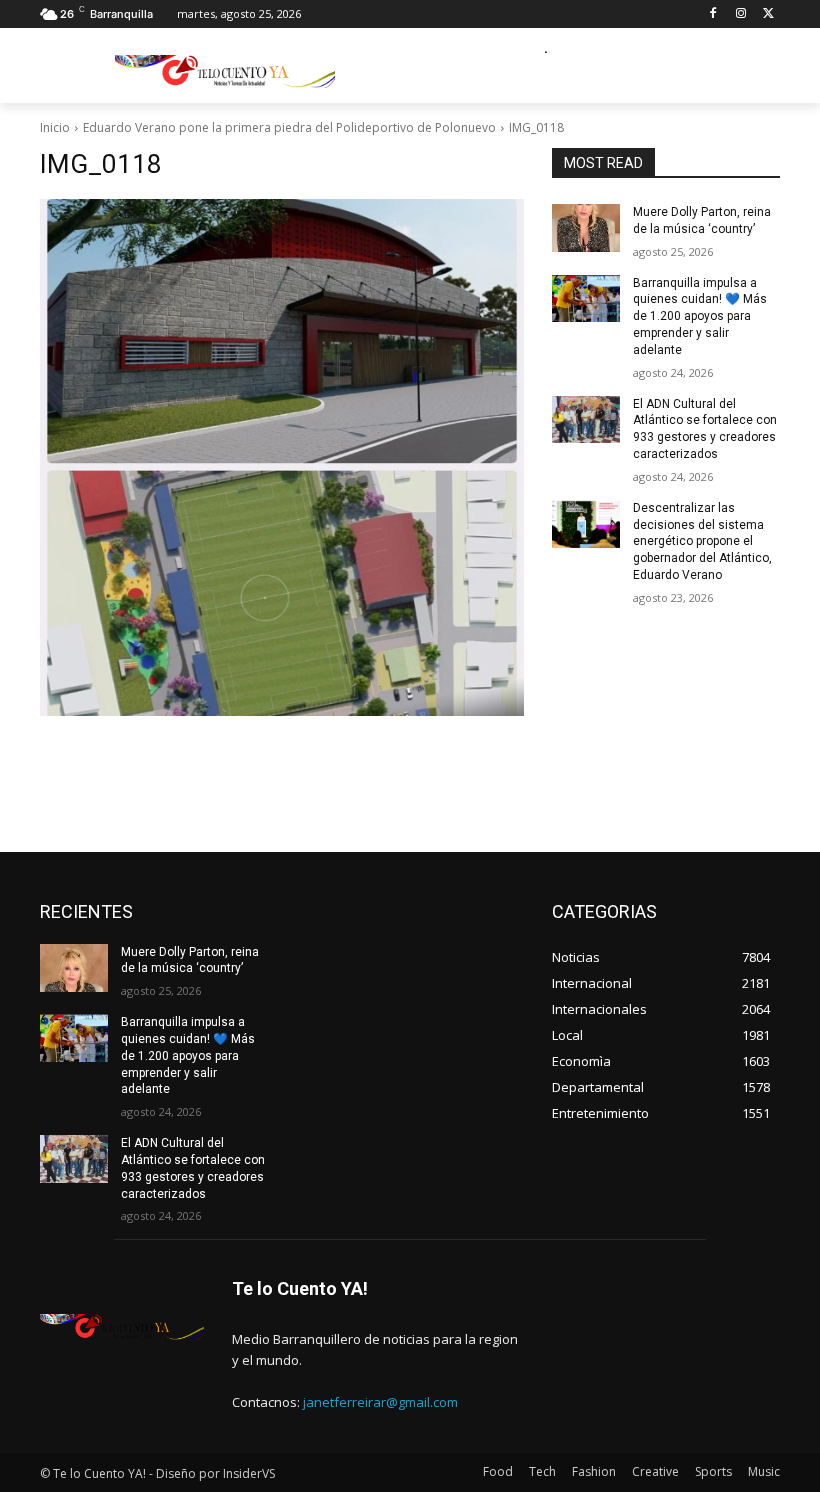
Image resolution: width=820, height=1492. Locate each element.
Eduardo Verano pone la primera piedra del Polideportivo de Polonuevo (289, 127)
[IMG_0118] (282, 457)
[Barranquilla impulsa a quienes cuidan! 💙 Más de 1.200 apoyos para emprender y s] (586, 299)
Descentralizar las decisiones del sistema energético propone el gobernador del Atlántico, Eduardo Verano (702, 541)
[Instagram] (740, 14)
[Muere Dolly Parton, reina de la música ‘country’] (586, 228)
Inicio (55, 127)
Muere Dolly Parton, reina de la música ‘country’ (190, 960)
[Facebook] (713, 14)
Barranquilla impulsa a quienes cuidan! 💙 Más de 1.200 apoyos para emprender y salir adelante (700, 316)
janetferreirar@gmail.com (380, 1402)
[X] (768, 14)
